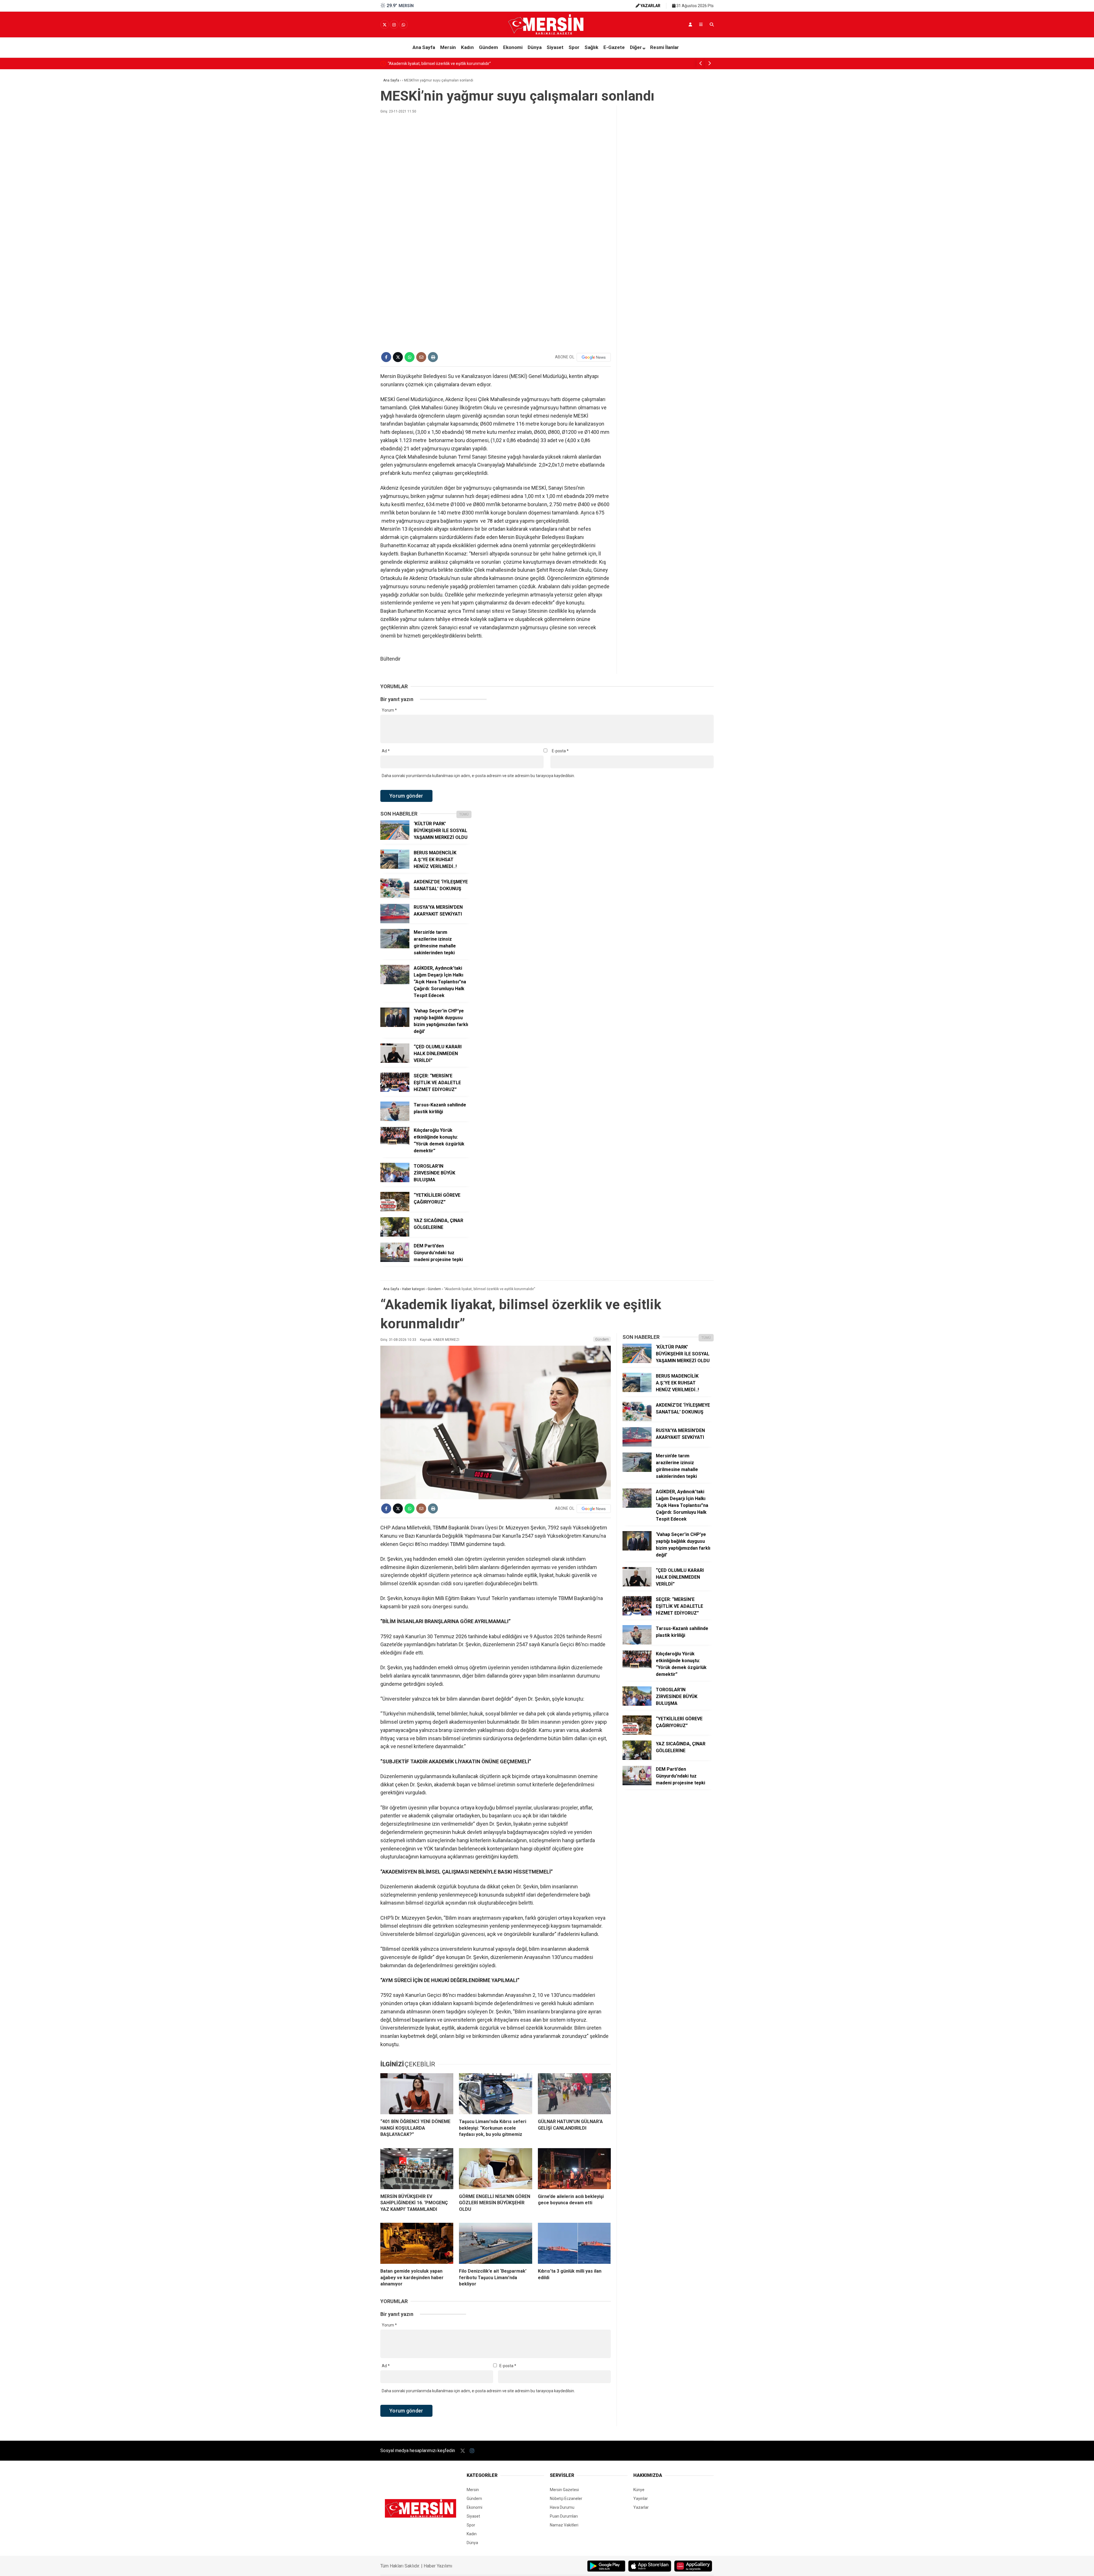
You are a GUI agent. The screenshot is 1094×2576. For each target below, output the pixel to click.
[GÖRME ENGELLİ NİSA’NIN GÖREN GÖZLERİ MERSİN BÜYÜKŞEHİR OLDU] (495, 2169)
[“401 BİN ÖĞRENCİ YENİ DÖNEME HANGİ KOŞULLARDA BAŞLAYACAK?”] (417, 2094)
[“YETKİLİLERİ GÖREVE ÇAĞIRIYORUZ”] (395, 1210)
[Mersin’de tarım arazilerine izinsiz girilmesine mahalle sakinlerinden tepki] (395, 947)
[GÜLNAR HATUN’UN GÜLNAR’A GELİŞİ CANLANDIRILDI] (574, 2094)
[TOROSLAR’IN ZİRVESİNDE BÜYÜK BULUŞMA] (395, 1181)
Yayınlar (641, 2499)
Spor (574, 47)
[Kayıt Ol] (690, 24)
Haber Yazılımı (438, 2566)
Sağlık (591, 47)
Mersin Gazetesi (564, 2490)
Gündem (488, 47)
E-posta (560, 751)
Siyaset (555, 47)
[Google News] (594, 357)
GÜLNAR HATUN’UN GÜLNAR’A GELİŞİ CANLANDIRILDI (435, 64)
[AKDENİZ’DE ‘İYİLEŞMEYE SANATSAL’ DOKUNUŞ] (395, 896)
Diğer (636, 47)
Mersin (448, 47)
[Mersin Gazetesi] (547, 33)
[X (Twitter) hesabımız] (385, 25)
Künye (639, 2490)
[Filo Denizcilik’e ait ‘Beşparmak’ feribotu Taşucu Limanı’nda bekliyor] (495, 2243)
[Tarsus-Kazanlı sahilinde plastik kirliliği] (395, 1120)
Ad (386, 751)
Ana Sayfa (424, 47)
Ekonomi (513, 47)
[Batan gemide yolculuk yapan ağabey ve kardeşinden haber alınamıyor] (417, 2243)
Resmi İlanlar (665, 47)
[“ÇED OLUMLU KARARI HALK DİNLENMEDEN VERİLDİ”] (395, 1061)
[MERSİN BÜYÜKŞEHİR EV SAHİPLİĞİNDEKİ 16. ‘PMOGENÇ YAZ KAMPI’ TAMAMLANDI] (417, 2169)
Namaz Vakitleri (564, 2525)
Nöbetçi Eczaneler (566, 2499)
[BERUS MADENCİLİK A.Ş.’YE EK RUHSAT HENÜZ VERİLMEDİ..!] (395, 867)
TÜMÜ (464, 814)
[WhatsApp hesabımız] (403, 25)
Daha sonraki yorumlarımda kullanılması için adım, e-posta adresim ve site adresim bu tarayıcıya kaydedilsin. (478, 776)
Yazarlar (641, 2507)
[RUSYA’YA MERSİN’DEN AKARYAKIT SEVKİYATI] (395, 922)
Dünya (535, 47)
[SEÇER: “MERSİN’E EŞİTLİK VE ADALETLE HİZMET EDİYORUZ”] (395, 1090)
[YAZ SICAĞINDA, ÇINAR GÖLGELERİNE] (395, 1235)
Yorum (389, 710)
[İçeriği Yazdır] (433, 357)
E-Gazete (614, 47)
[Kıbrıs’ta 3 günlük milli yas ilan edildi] (574, 2243)
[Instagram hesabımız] (394, 25)
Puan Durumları (564, 2516)
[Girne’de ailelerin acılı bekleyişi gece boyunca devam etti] (574, 2169)
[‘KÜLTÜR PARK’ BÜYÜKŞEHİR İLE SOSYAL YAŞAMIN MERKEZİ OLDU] (395, 838)
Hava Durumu (562, 2507)
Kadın (467, 47)
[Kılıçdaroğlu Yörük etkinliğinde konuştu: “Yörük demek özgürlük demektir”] (395, 1145)
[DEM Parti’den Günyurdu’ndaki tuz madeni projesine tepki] (395, 1261)
